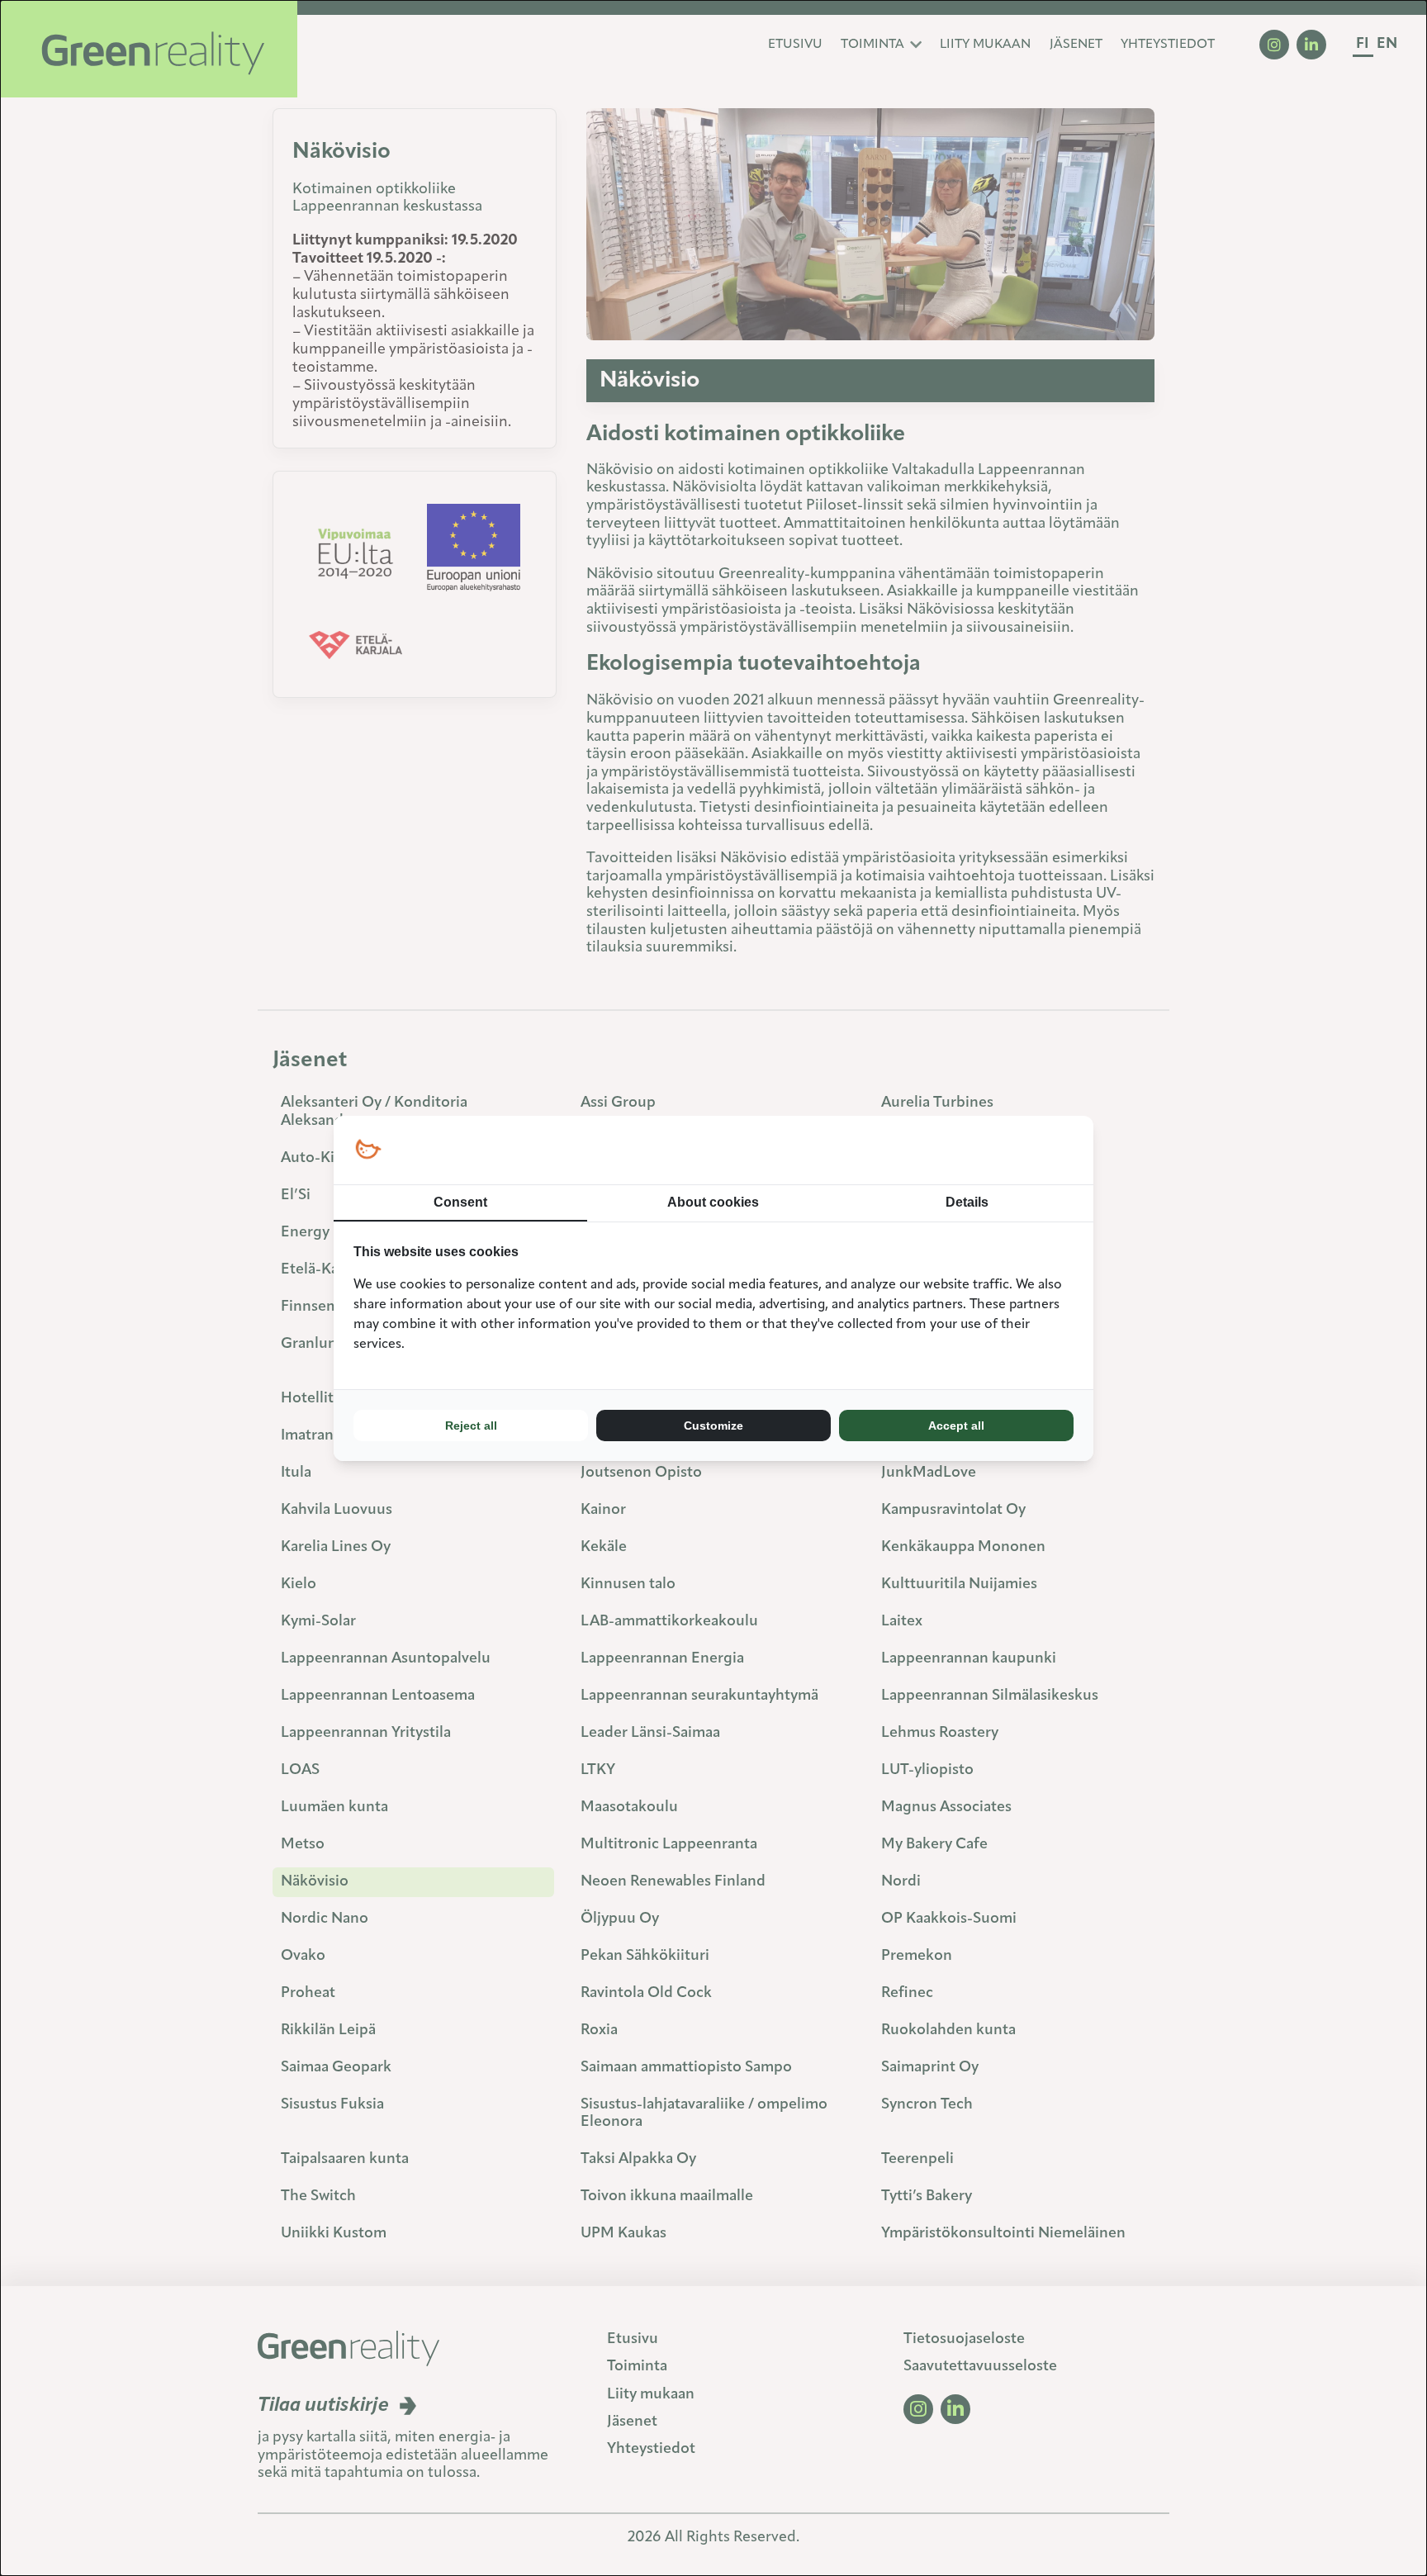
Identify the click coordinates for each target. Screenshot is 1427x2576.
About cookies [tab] (713, 1202)
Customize (713, 1426)
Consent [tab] (460, 1202)
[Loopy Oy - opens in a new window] (368, 1150)
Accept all (956, 1426)
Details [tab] (967, 1202)
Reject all (471, 1426)
